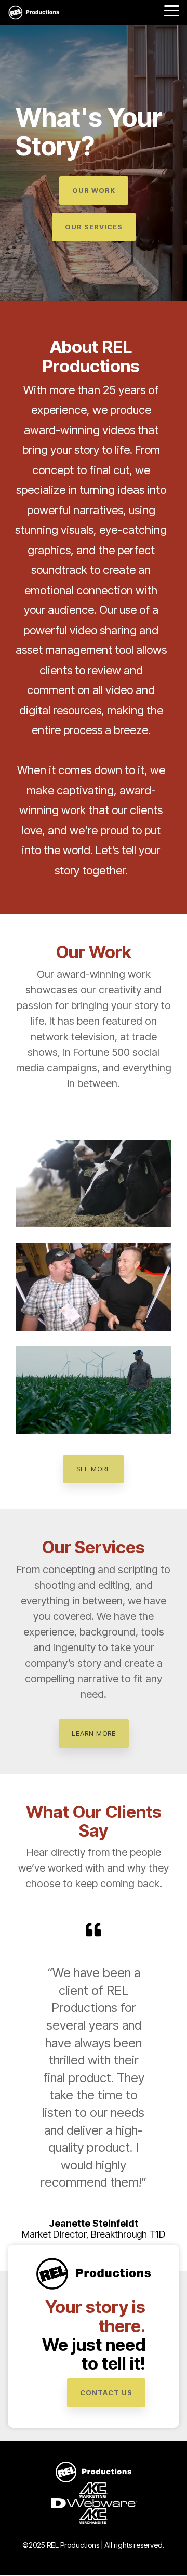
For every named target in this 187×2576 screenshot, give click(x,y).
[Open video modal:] (94, 1184)
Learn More (94, 1733)
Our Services (94, 227)
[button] (172, 10)
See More (94, 1469)
